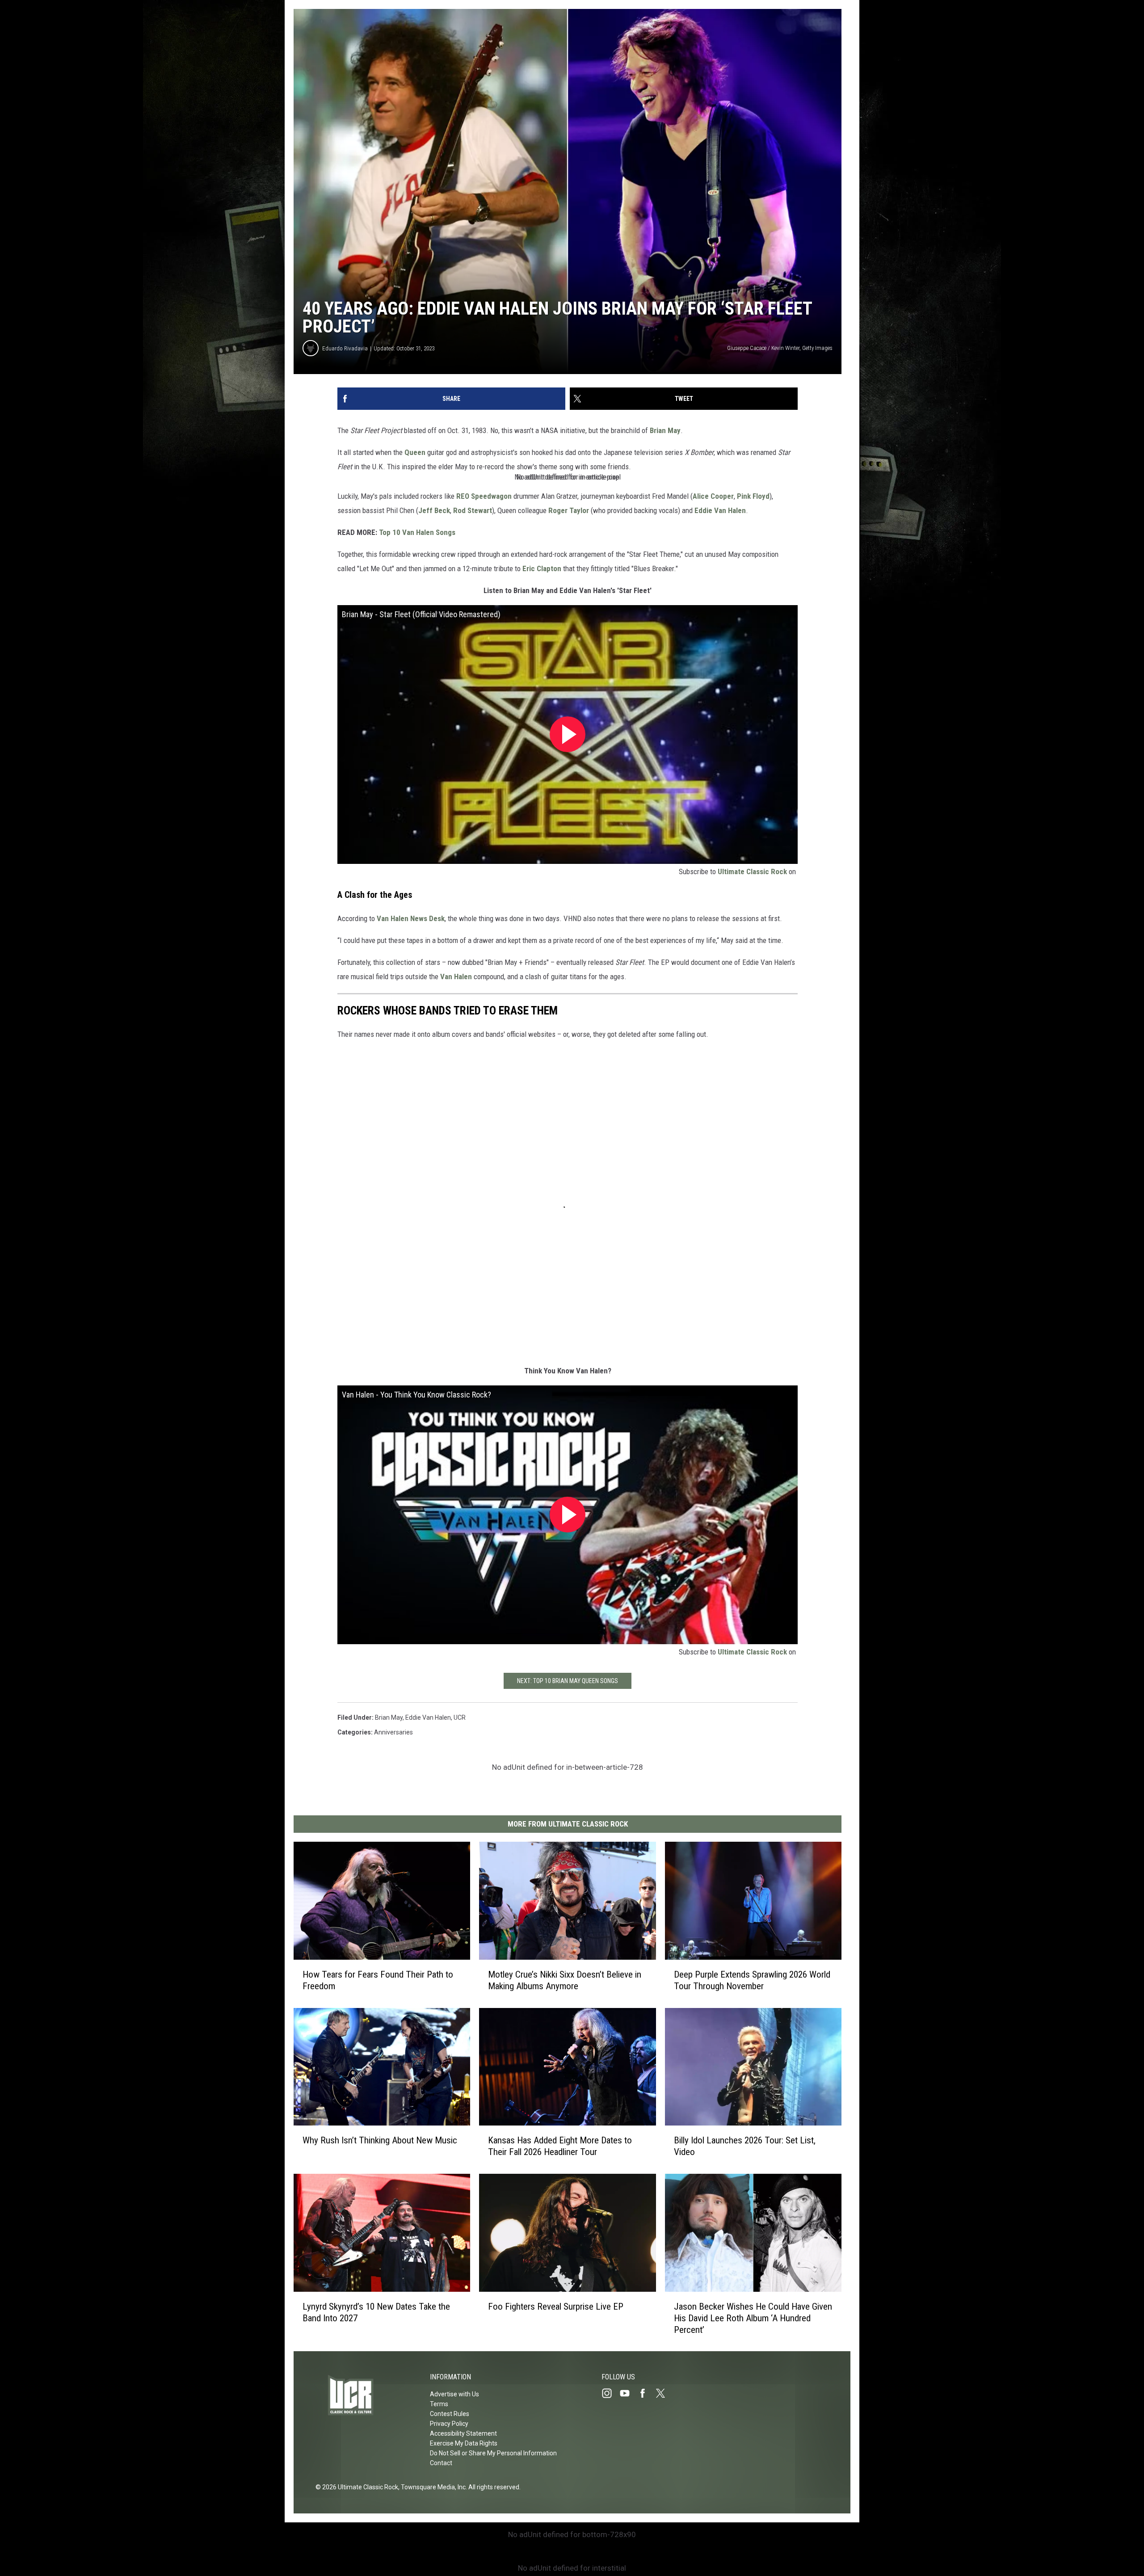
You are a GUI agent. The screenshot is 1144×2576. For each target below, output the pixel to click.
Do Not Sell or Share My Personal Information (493, 2453)
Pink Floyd (753, 496)
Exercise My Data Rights (464, 2443)
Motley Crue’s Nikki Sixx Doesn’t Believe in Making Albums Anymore (565, 1980)
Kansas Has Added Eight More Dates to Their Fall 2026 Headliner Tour (560, 2146)
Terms (439, 2404)
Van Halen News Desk (411, 918)
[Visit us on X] (664, 2393)
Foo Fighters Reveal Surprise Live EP (556, 2306)
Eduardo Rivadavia (345, 348)
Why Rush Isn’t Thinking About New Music (380, 2140)
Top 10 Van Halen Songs (417, 532)
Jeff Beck (434, 510)
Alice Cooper (713, 496)
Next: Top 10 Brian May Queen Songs (568, 1681)
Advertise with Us (454, 2394)
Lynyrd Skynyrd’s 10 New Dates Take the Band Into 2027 (376, 2312)
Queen (415, 452)
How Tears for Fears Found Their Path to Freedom (378, 1980)
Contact (441, 2463)
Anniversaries (393, 1732)
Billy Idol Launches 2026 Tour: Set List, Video (745, 2146)
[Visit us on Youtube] (628, 2393)
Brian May (665, 430)
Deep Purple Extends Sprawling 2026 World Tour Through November (752, 1980)
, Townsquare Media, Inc (432, 2487)
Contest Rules (450, 2414)
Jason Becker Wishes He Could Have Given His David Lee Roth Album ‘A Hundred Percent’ (753, 2318)
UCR (460, 1717)
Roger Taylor (569, 510)
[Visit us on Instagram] (610, 2393)
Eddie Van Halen (720, 510)
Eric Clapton (542, 568)
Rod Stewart (473, 510)
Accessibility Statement (463, 2433)
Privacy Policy (449, 2424)
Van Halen (456, 977)
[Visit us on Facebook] (646, 2393)
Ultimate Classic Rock (752, 871)
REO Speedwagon (484, 496)
